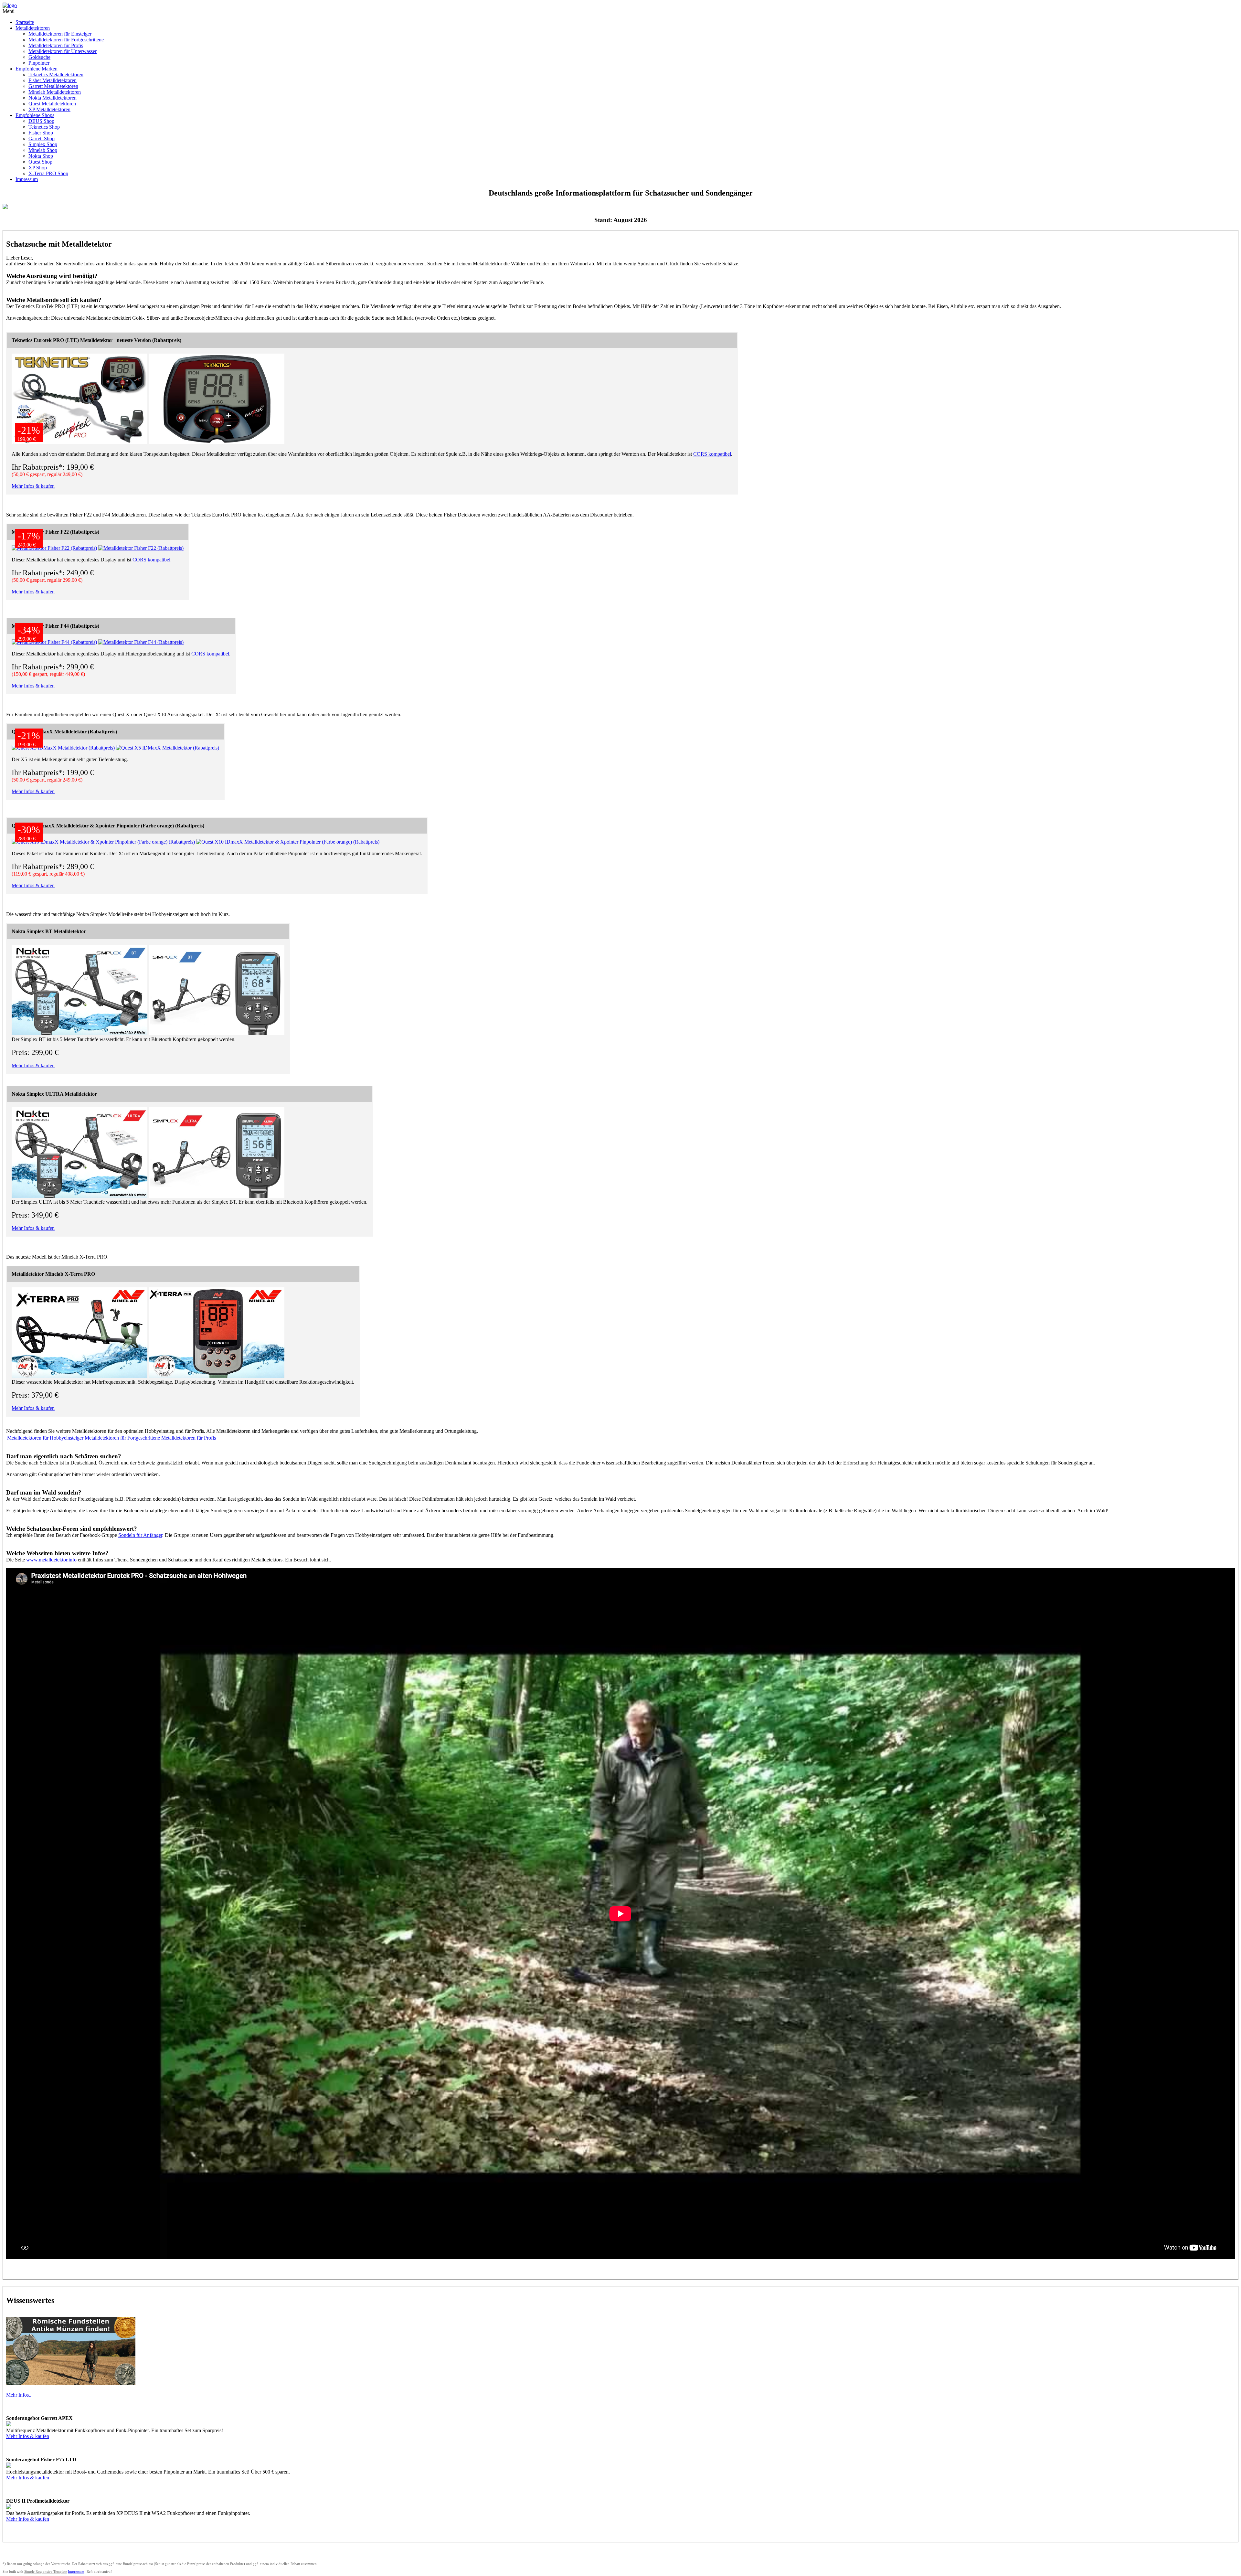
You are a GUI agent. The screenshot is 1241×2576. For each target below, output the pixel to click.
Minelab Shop (43, 150)
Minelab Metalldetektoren (55, 92)
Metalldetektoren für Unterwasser (63, 51)
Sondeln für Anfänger (140, 1535)
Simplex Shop (43, 144)
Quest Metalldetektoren (52, 104)
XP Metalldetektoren (49, 109)
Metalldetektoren (33, 28)
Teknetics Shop (44, 127)
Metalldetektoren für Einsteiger (60, 34)
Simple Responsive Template (46, 2571)
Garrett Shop (42, 138)
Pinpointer (39, 63)
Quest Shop (40, 162)
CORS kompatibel (712, 454)
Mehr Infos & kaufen (33, 486)
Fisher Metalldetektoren (53, 80)
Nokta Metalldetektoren (53, 98)
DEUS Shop (41, 121)
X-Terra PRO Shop (48, 173)
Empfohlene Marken (37, 69)
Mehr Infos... (19, 2395)
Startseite (25, 22)
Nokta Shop (41, 156)
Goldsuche (39, 57)
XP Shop (38, 168)
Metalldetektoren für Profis (56, 45)
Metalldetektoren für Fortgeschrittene (66, 40)
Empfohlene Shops (35, 115)
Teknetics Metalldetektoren (56, 75)
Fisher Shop (41, 133)
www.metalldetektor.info (51, 1560)
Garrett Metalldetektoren (53, 86)
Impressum (27, 179)
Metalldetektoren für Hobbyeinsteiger (45, 1438)
